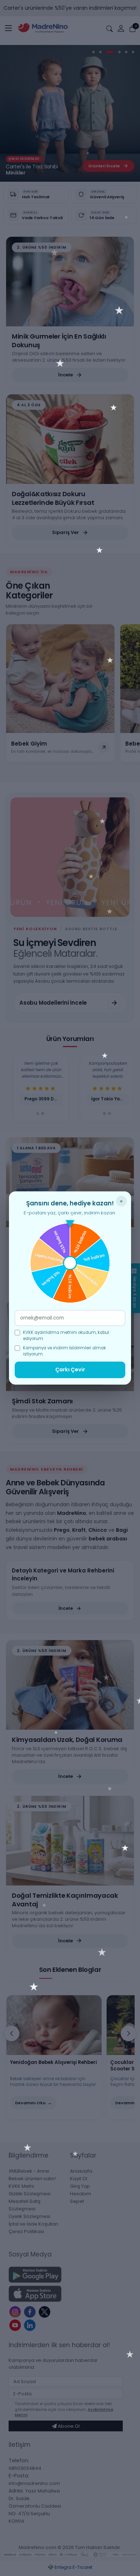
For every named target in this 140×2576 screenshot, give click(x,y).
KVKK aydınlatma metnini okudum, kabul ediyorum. (66, 1335)
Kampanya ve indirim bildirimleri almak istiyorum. (64, 1351)
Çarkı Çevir (70, 1370)
